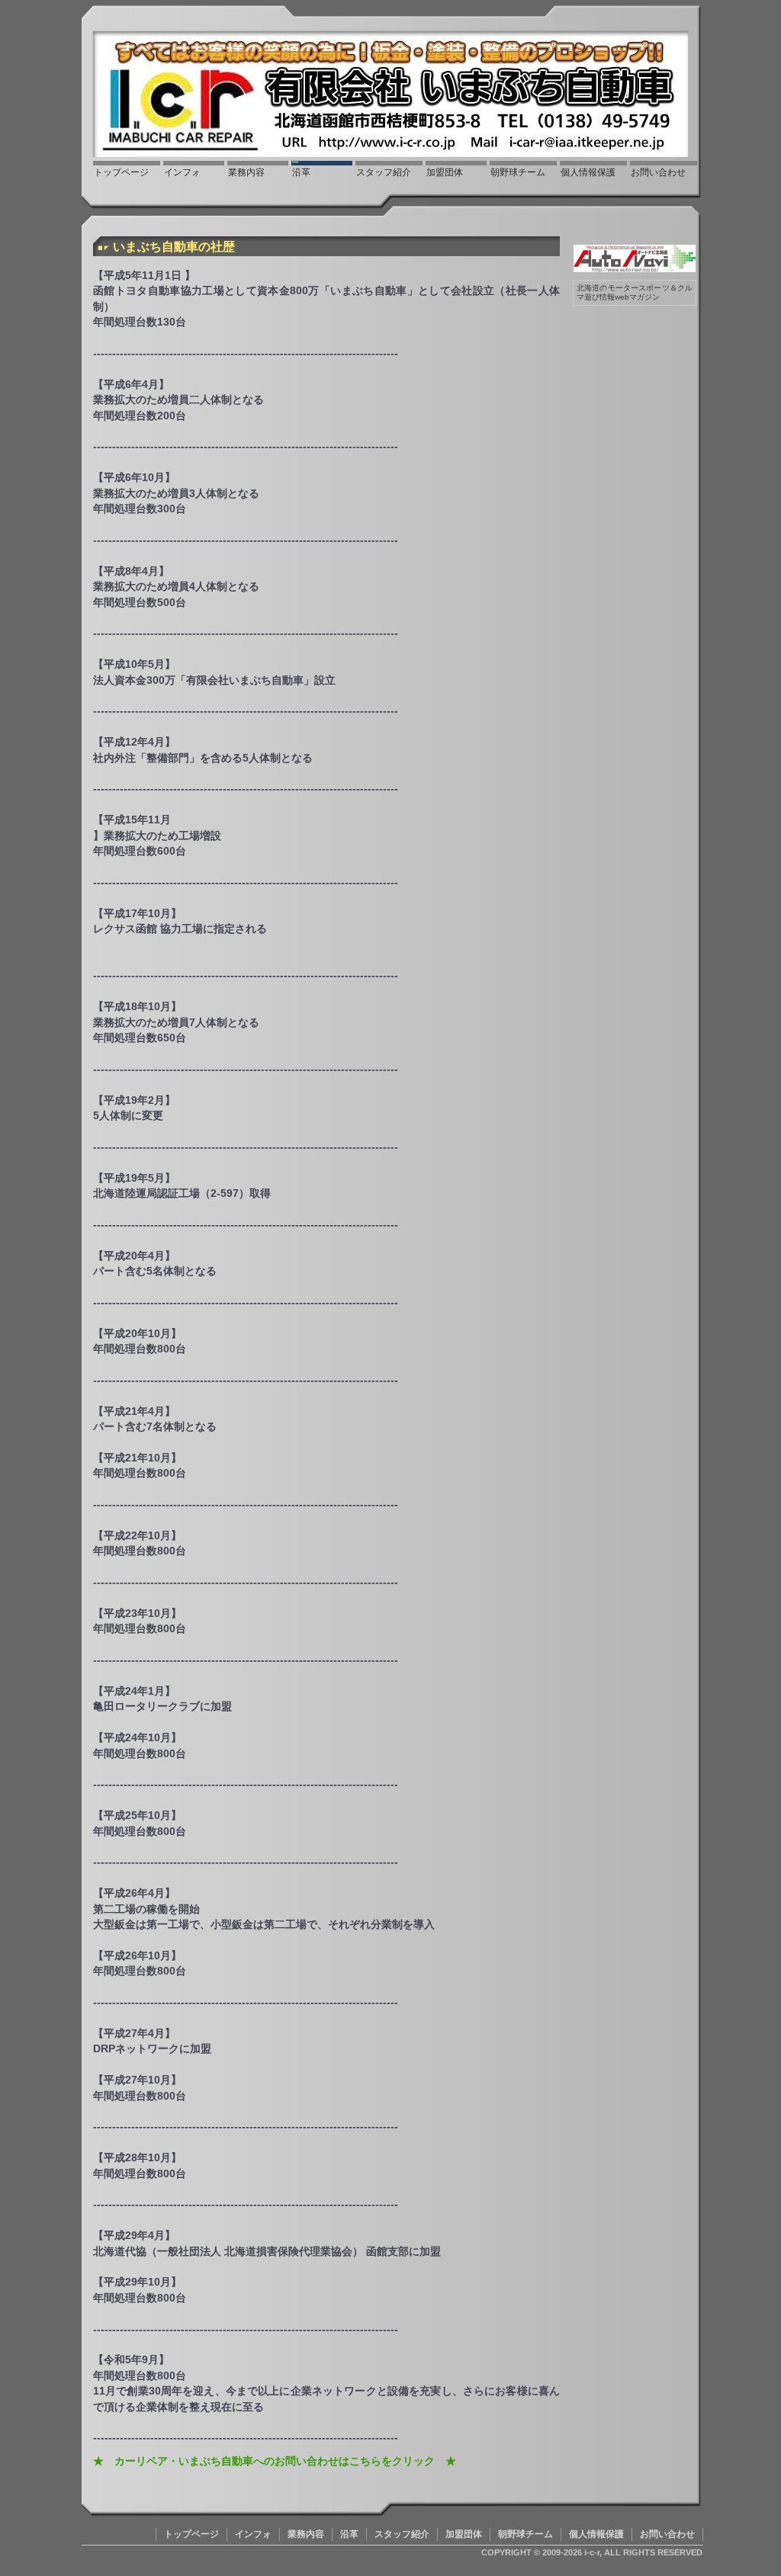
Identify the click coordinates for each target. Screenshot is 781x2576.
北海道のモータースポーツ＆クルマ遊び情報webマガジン (635, 292)
